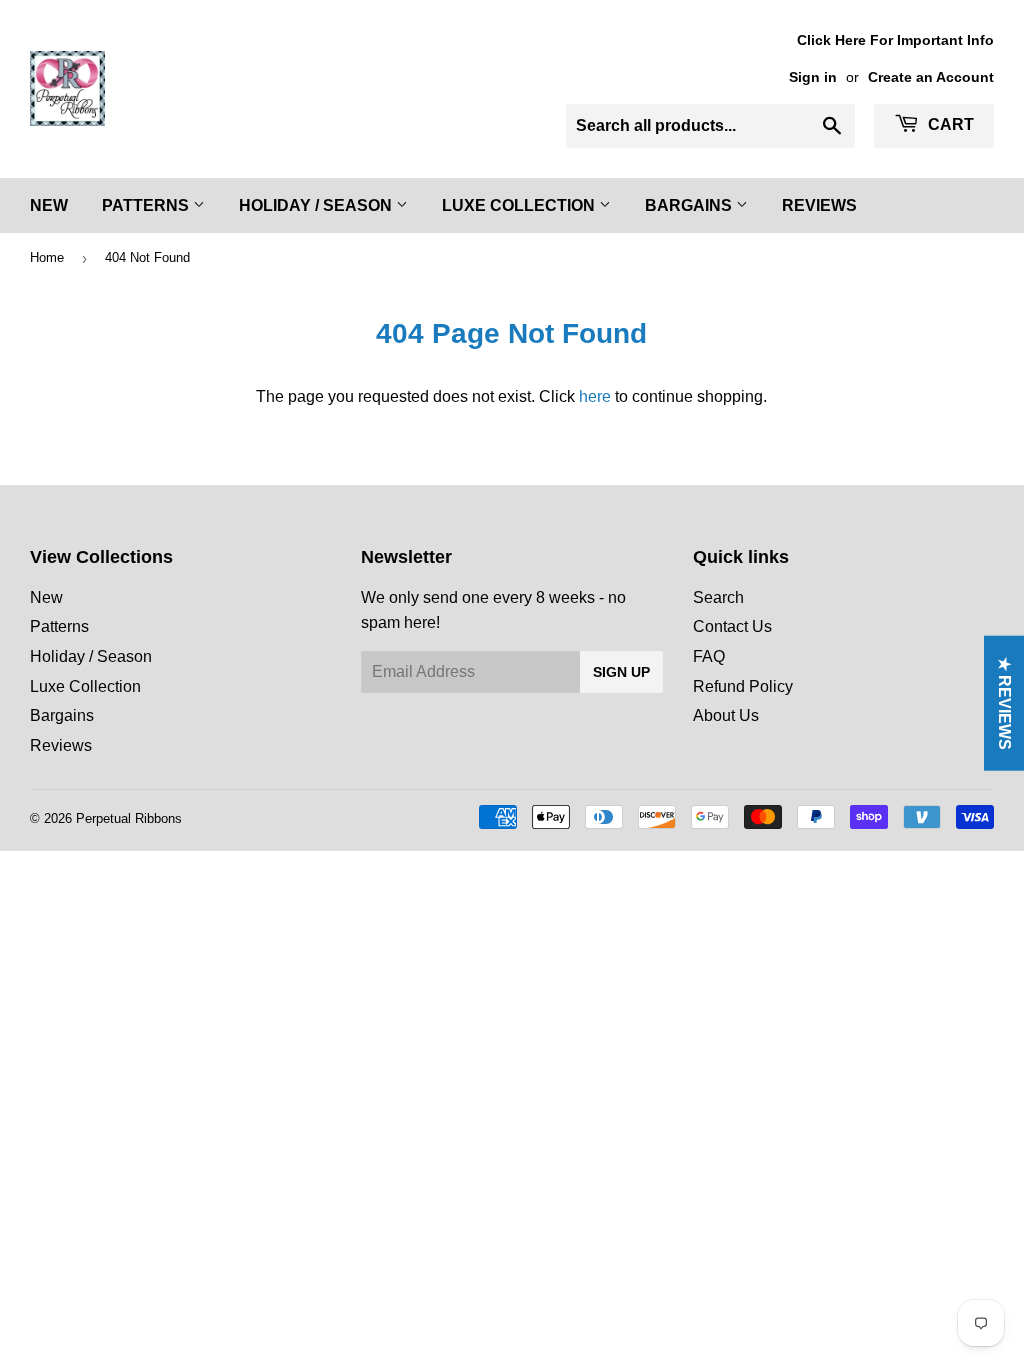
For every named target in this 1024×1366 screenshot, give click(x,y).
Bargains (690, 205)
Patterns (147, 205)
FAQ (709, 656)
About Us (726, 715)
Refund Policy (743, 686)
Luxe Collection (520, 205)
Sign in (813, 77)
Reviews (819, 205)
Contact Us (732, 626)
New (49, 205)
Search (718, 597)
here (595, 396)
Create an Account (931, 77)
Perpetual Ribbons (129, 818)
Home (47, 257)
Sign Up (621, 672)
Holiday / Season (317, 205)
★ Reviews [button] (1004, 703)
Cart (949, 124)
